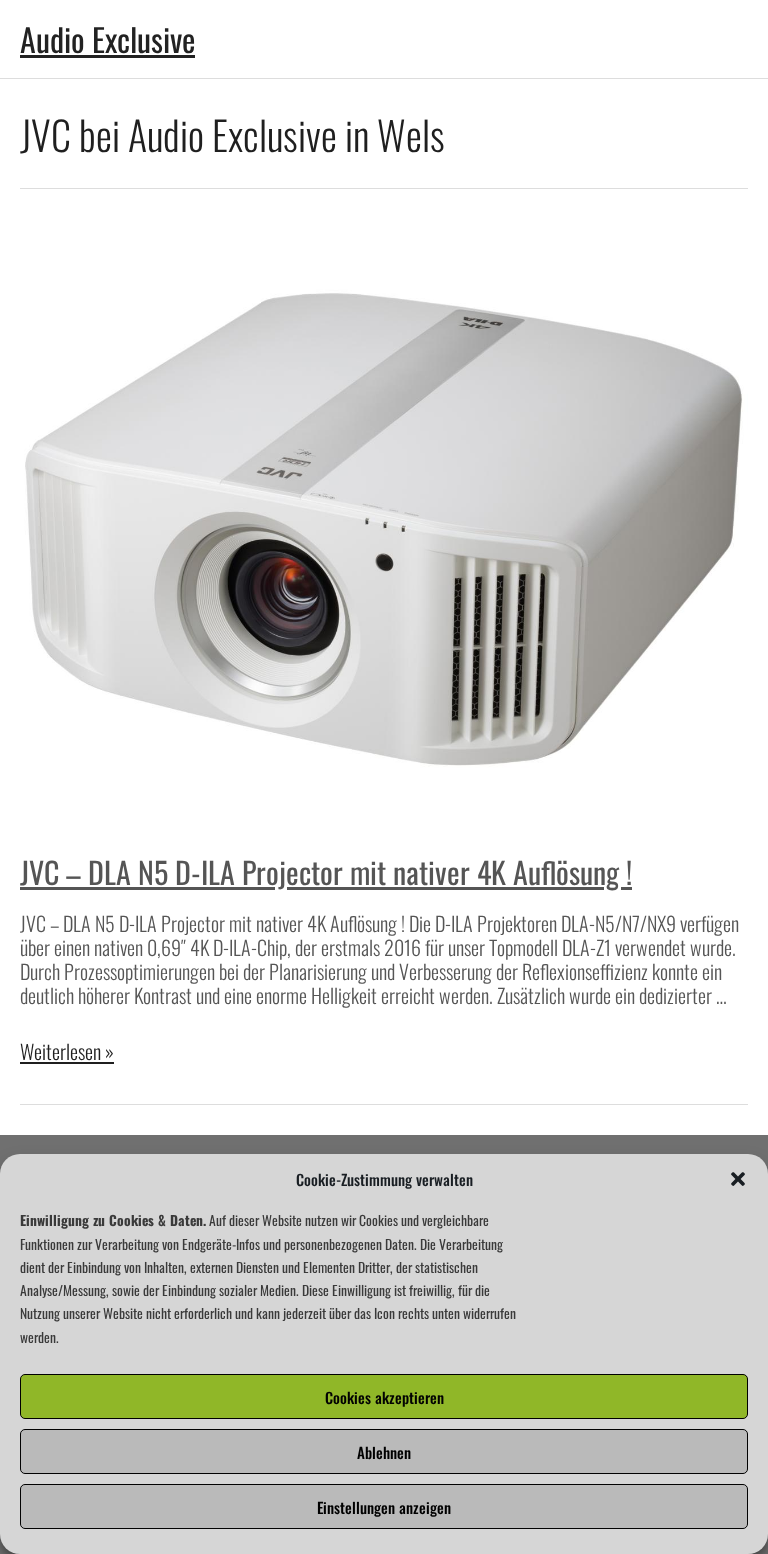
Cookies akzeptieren (384, 1397)
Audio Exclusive (107, 38)
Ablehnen (384, 1452)
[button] (738, 1179)
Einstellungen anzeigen (384, 1507)
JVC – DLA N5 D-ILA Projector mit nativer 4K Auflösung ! (326, 871)
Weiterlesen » (67, 1051)
